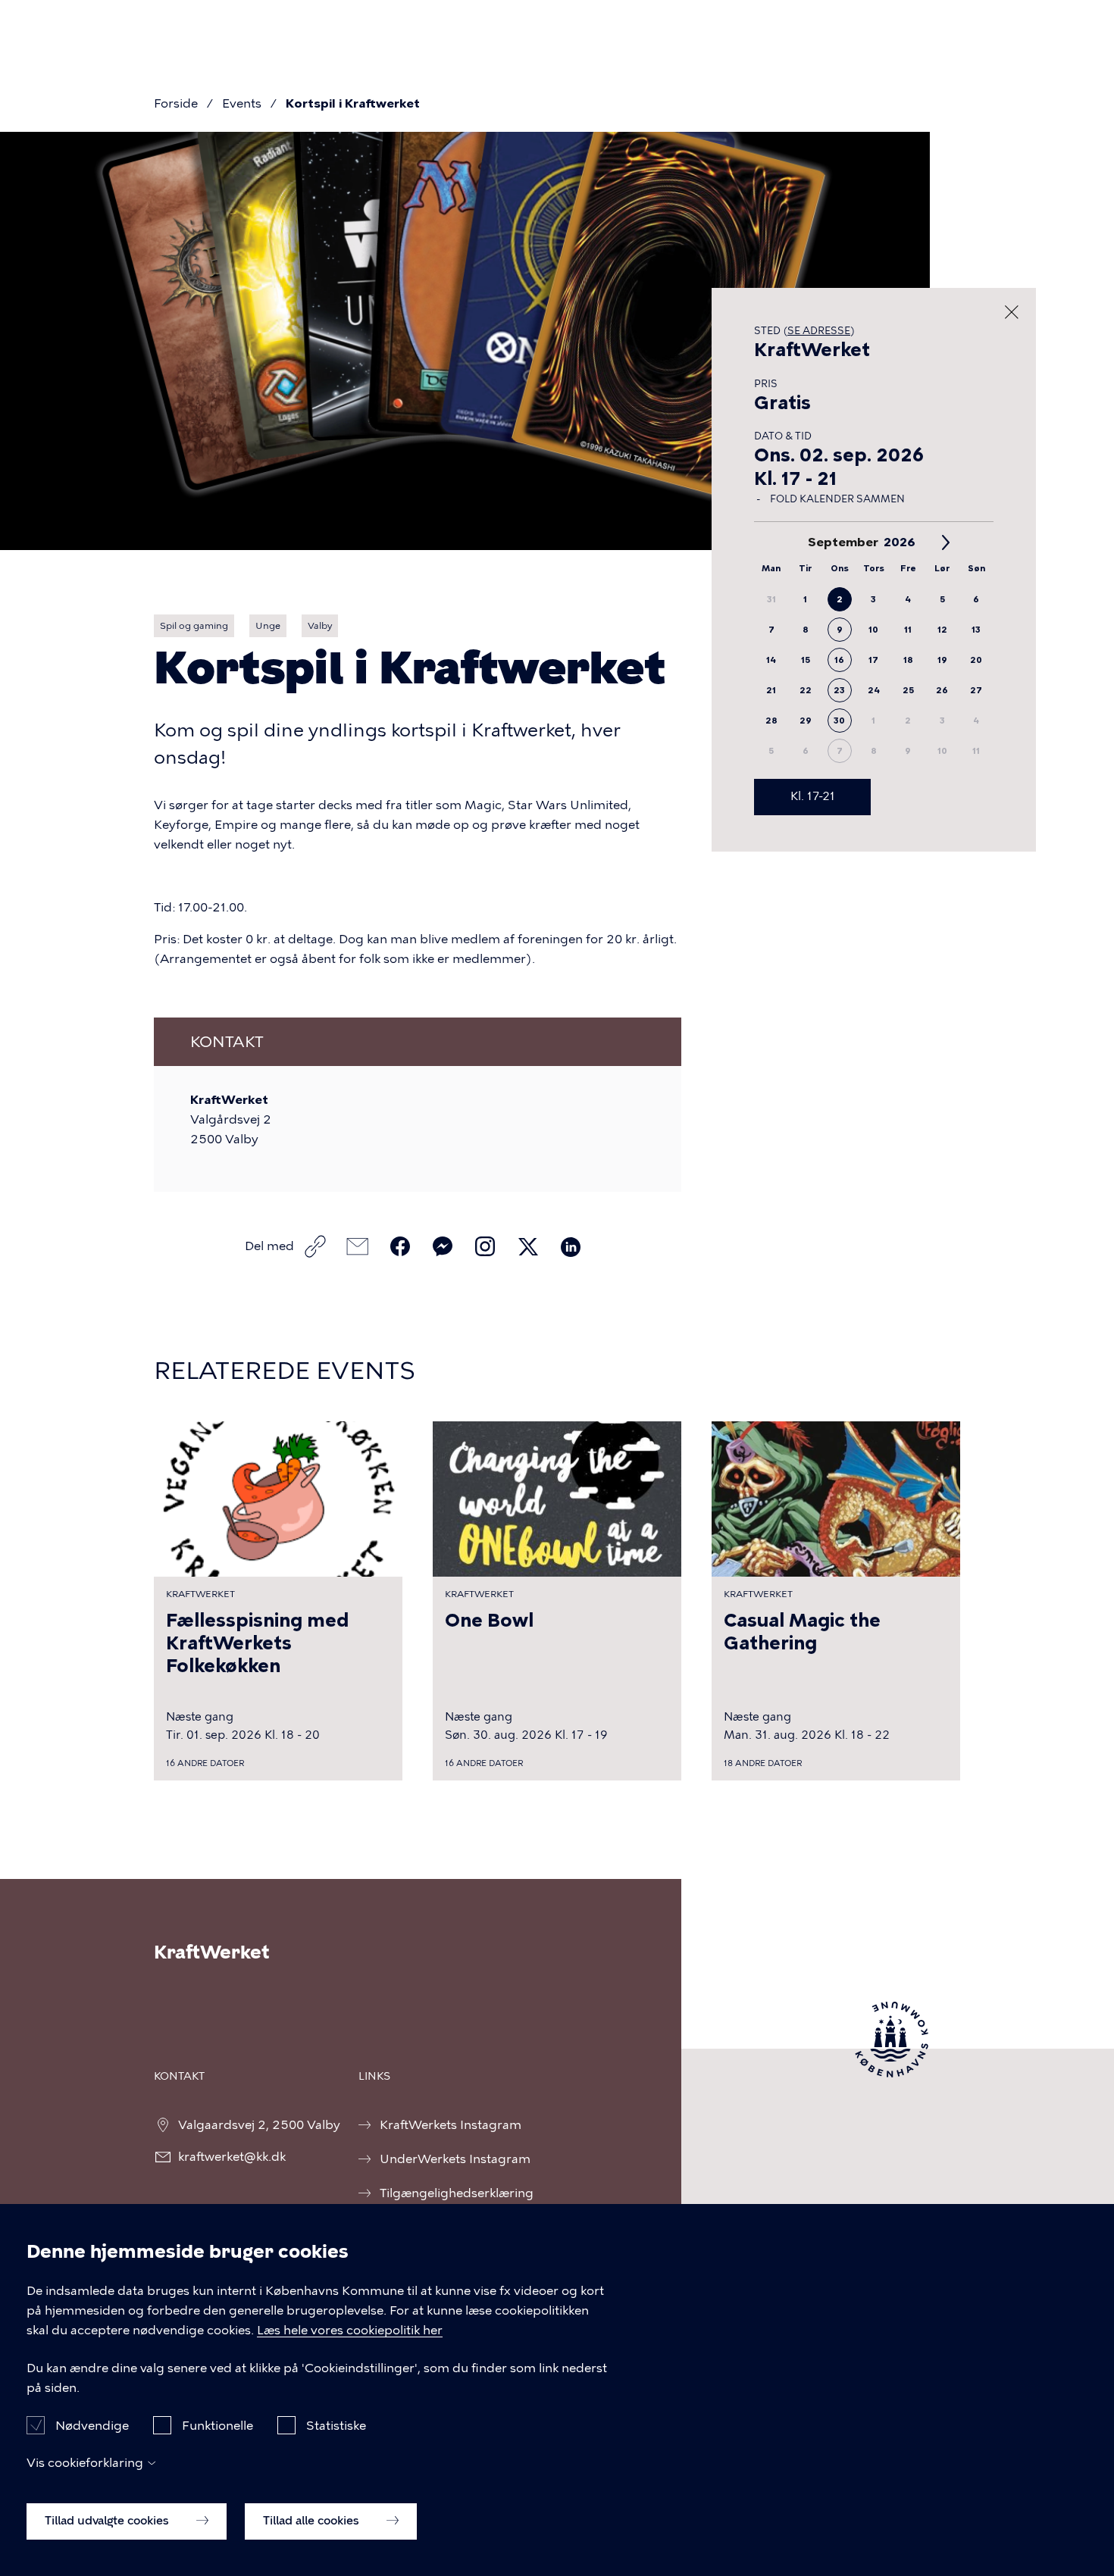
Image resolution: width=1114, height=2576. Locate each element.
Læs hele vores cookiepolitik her (350, 2330)
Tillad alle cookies (313, 2521)
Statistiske (336, 2425)
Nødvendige (92, 2425)
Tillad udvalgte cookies (108, 2521)
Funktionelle (217, 2425)
